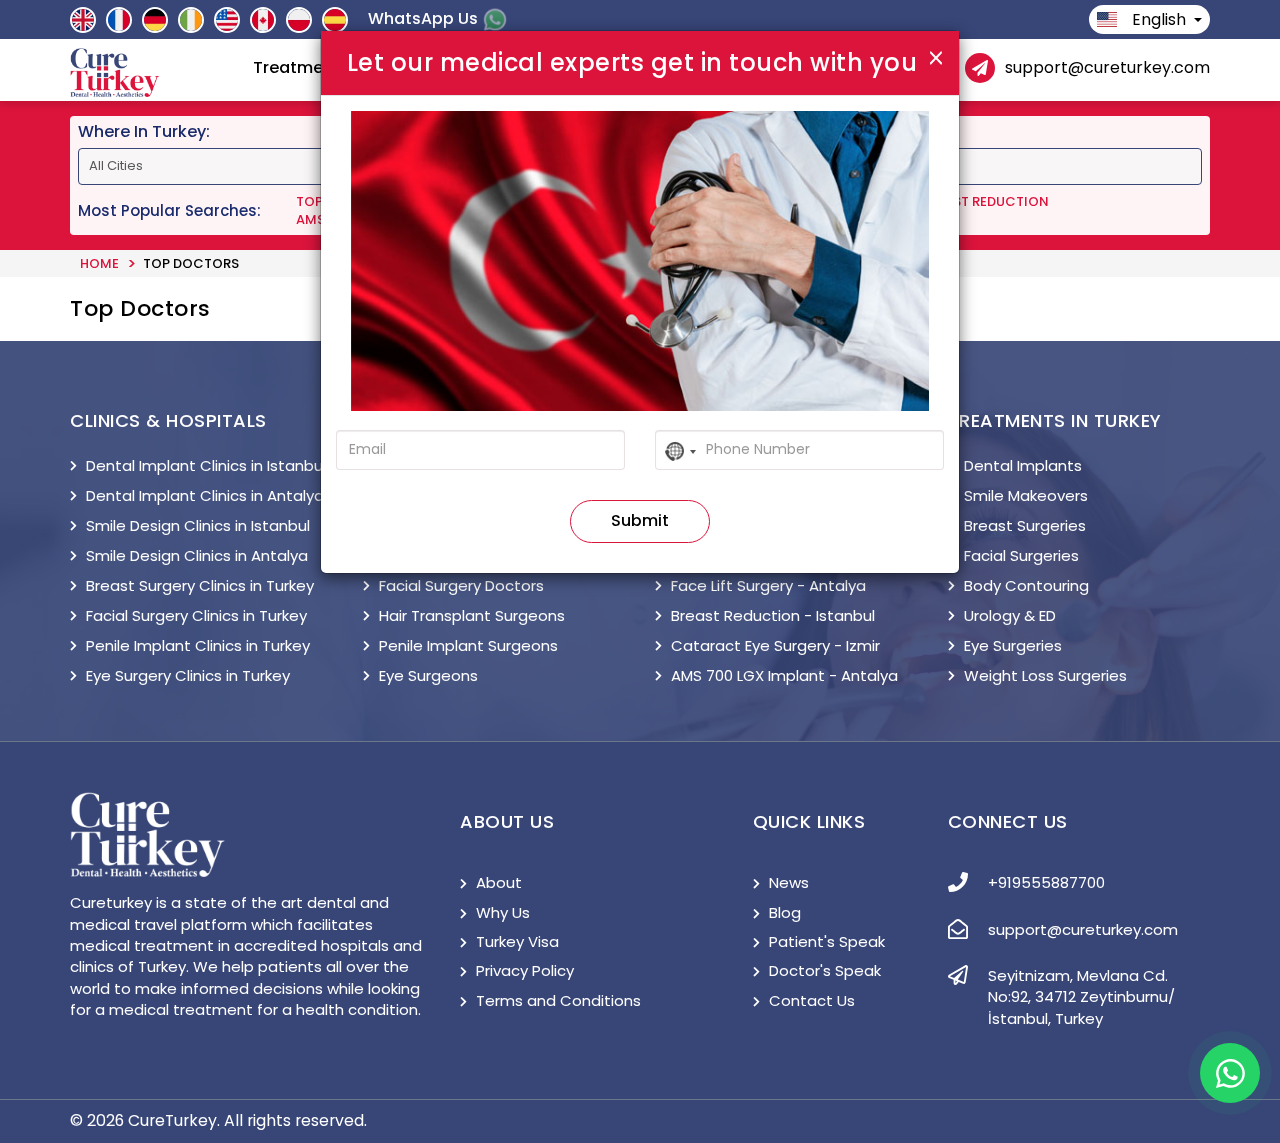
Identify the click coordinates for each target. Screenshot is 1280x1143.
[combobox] (679, 452)
